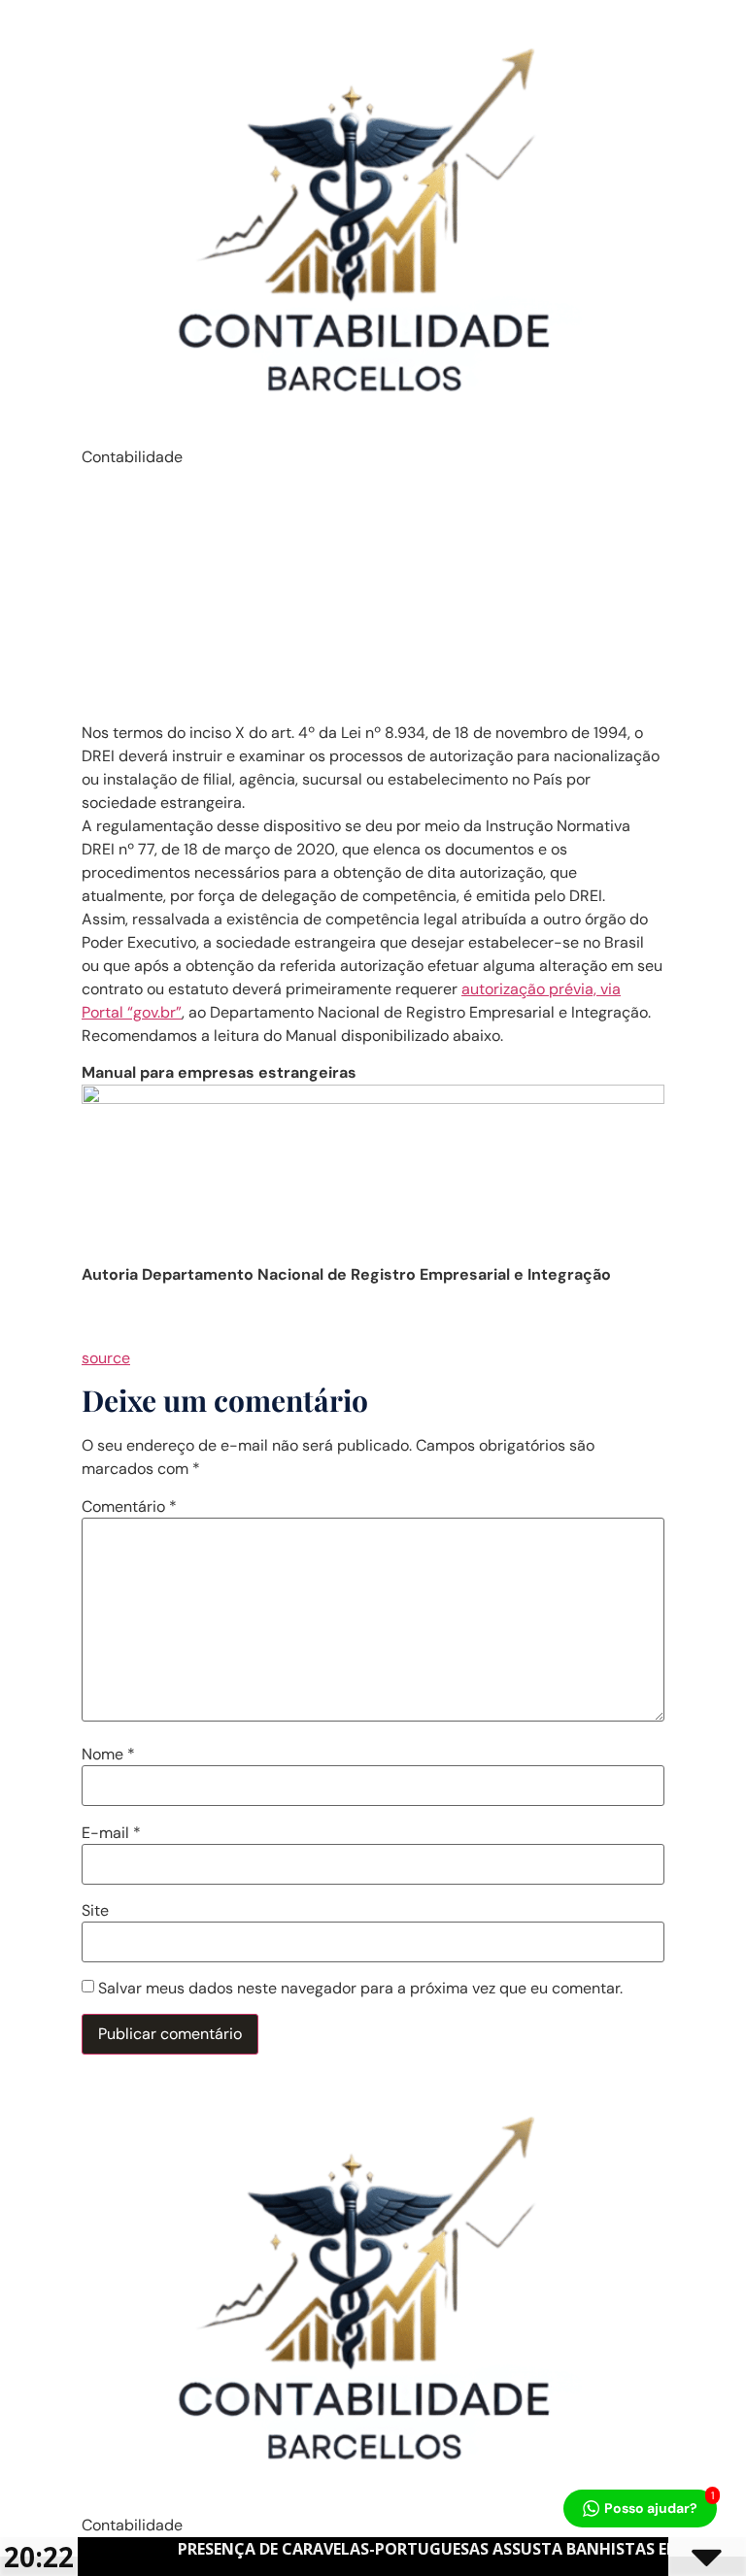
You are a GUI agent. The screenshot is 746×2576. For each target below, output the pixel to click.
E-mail (111, 1833)
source (106, 1358)
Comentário (129, 1507)
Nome (108, 1755)
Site (95, 1911)
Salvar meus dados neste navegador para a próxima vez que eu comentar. (360, 1989)
